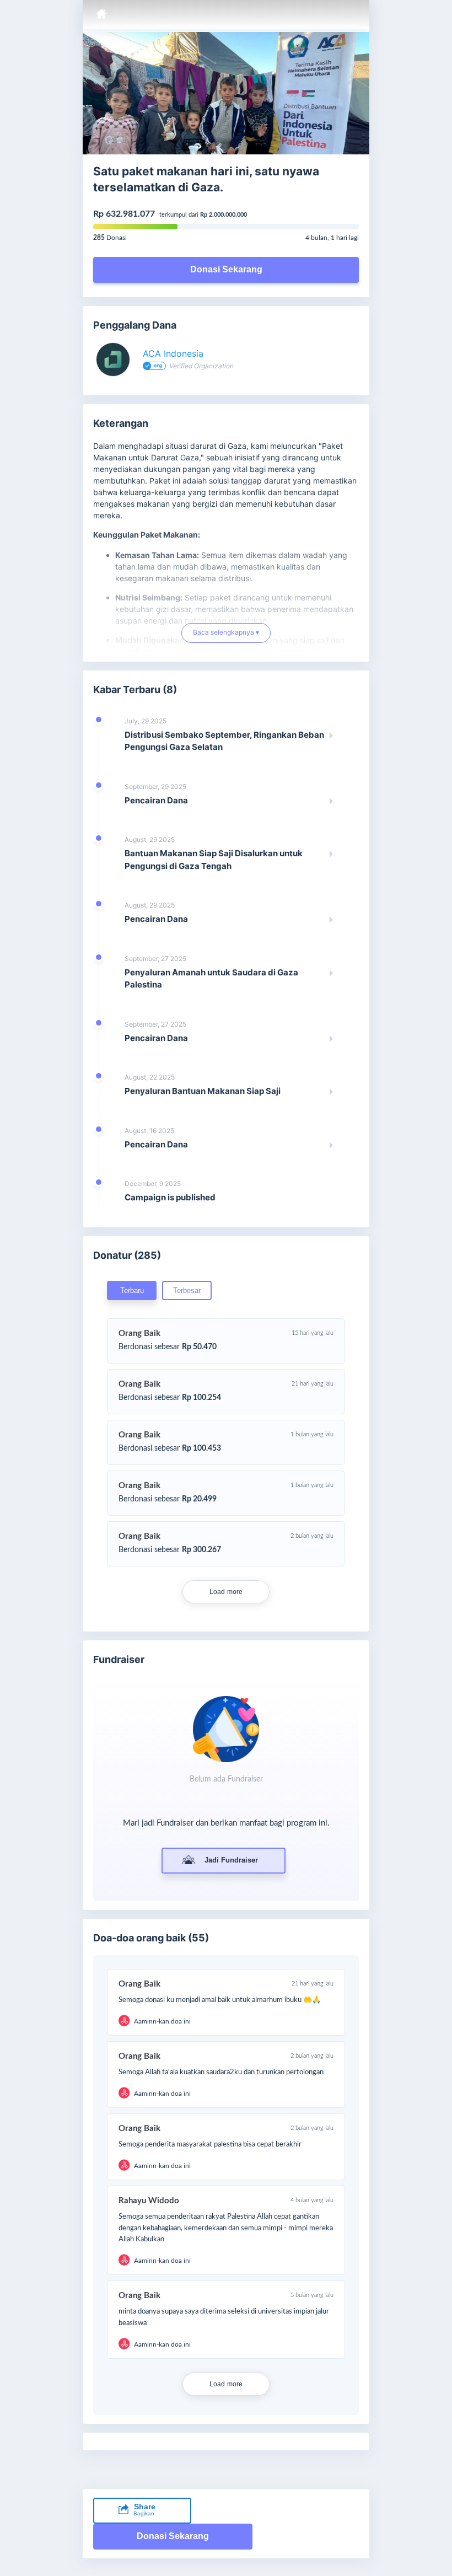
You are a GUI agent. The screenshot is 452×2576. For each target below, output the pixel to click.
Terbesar (187, 1290)
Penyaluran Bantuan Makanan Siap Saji (203, 1091)
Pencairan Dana (156, 800)
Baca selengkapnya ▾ (226, 637)
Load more (226, 1592)
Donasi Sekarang (226, 269)
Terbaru (132, 1290)
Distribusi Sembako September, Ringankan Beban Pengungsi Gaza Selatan (224, 741)
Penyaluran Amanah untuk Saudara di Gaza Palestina (211, 979)
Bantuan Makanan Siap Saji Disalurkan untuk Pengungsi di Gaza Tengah (214, 860)
